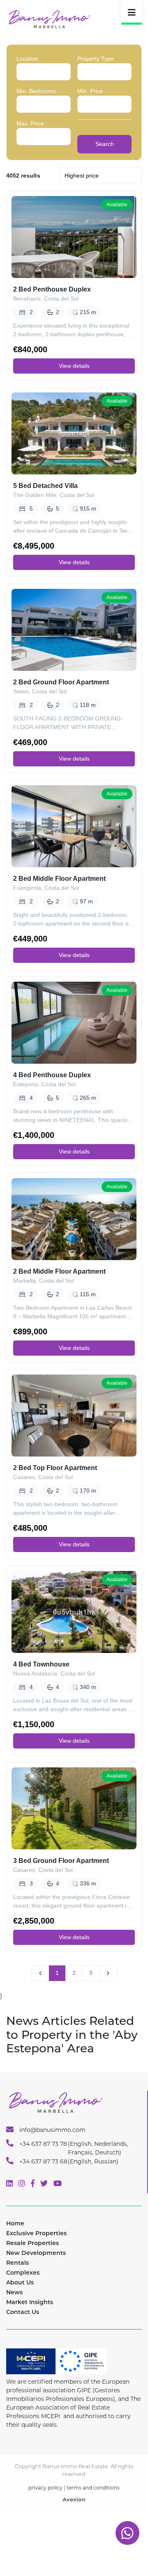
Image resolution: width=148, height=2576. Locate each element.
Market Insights (30, 2302)
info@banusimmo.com (52, 2130)
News (14, 2292)
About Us (20, 2282)
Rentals (17, 2263)
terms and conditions (93, 2488)
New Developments (36, 2253)
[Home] (49, 19)
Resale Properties (32, 2243)
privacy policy (45, 2488)
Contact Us (23, 2312)
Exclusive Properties (36, 2233)
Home (15, 2223)
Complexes (23, 2273)
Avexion (74, 2499)
